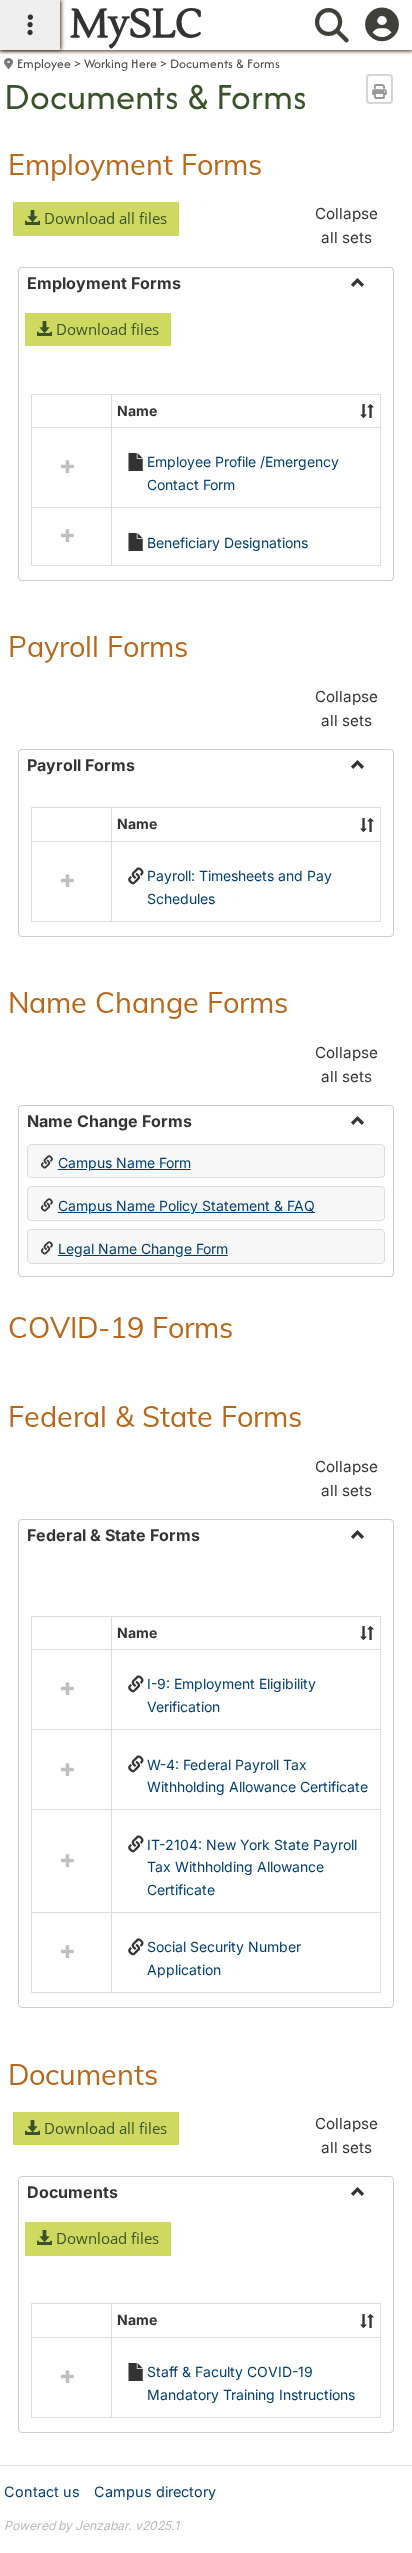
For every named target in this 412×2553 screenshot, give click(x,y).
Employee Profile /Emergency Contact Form (243, 472)
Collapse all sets (346, 225)
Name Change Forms (148, 1002)
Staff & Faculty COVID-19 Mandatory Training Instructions (251, 2382)
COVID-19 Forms (120, 1327)
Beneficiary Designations (227, 542)
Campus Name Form (124, 1162)
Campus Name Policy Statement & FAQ (186, 1205)
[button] (96, 219)
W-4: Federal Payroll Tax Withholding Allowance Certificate (257, 1775)
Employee (44, 63)
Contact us (42, 2491)
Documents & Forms (225, 63)
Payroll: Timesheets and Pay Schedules (239, 886)
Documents (83, 2074)
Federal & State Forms (155, 1416)
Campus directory (155, 2491)
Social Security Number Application (224, 1957)
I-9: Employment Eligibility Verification (231, 1694)
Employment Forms (135, 164)
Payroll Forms (98, 646)
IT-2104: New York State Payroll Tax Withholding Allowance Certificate (252, 1867)
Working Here (120, 63)
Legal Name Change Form (143, 1248)
